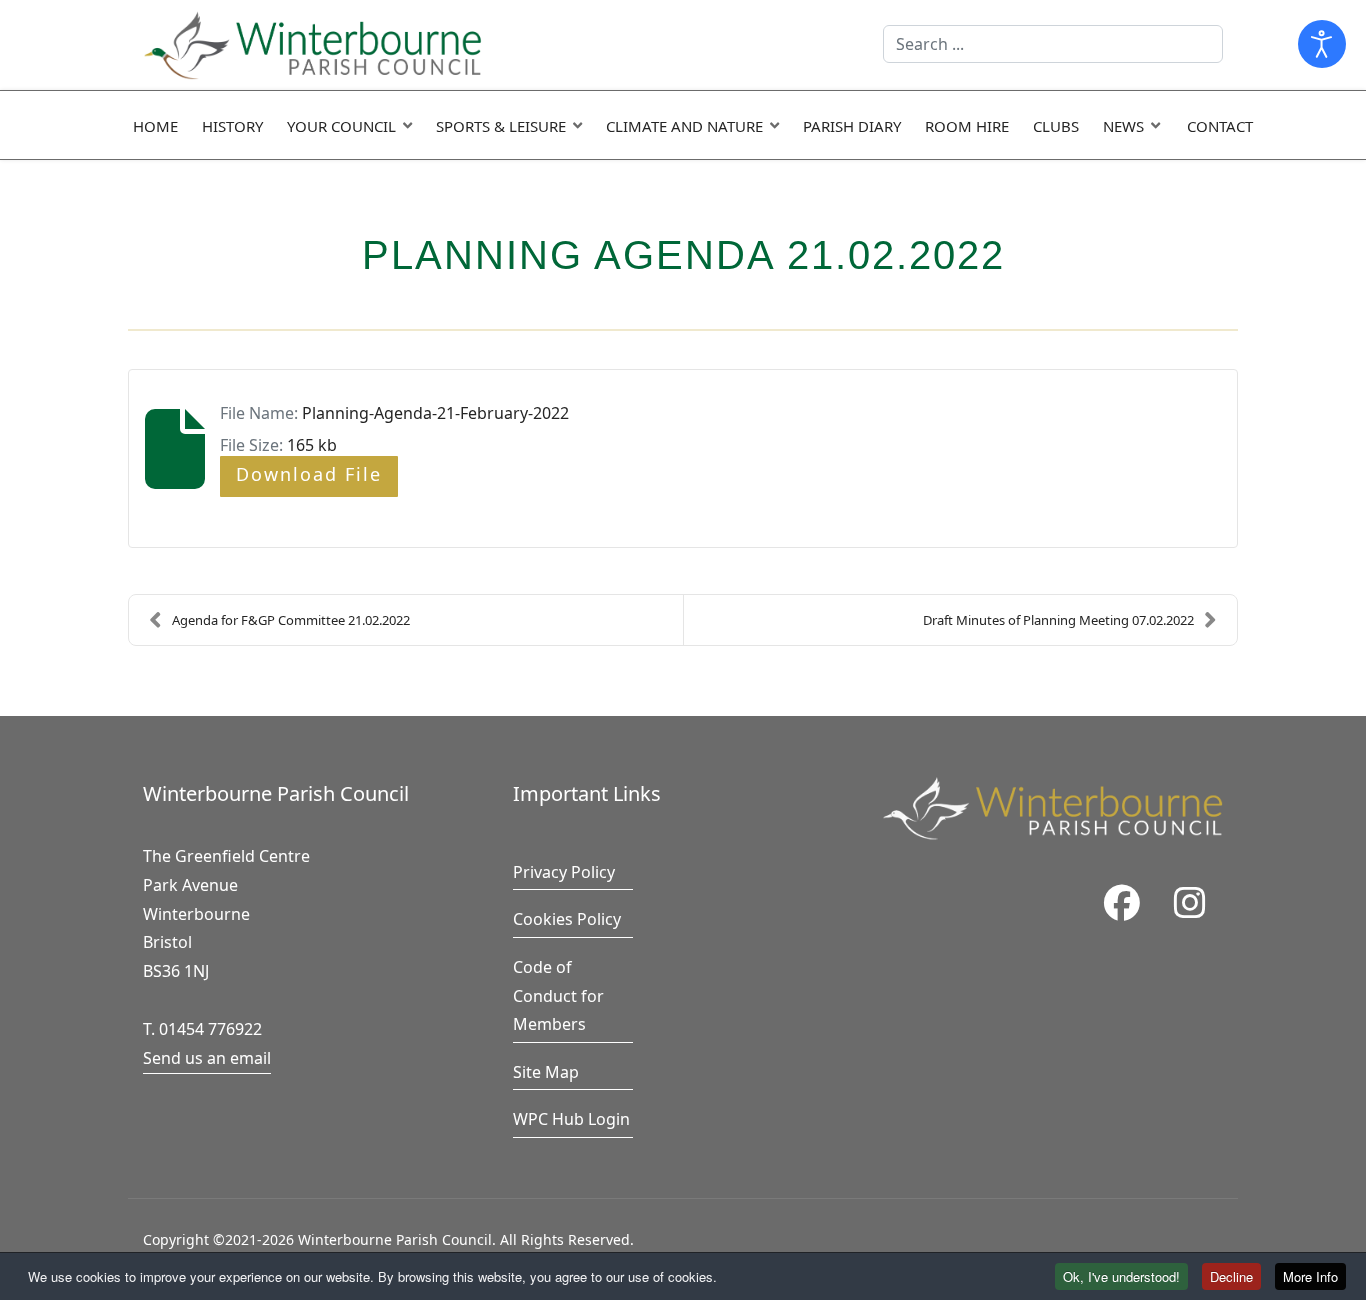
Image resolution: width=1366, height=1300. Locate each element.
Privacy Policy (564, 872)
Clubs (1056, 126)
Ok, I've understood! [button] (1121, 1276)
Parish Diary (852, 126)
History (232, 126)
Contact (1220, 126)
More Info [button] (1310, 1276)
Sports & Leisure (501, 126)
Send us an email (207, 1058)
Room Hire (967, 126)
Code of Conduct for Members (558, 996)
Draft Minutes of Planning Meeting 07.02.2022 (1058, 620)
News (1123, 126)
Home (155, 126)
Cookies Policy (567, 919)
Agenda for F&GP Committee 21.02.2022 (291, 620)
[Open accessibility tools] (1322, 44)
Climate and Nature (684, 126)
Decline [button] (1231, 1276)
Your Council (341, 126)
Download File (309, 474)
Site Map (546, 1072)
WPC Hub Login (571, 1119)
